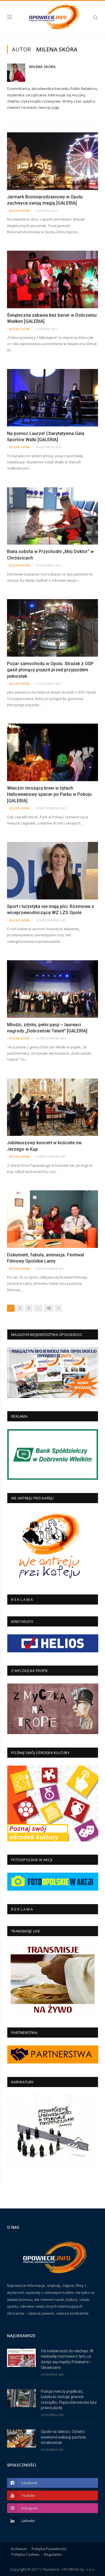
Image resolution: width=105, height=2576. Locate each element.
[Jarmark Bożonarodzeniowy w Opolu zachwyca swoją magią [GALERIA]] (53, 161)
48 (49, 1308)
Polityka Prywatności (49, 2549)
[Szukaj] (96, 17)
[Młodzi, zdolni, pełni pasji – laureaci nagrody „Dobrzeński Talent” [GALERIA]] (53, 989)
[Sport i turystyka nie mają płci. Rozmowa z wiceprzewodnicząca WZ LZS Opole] (53, 871)
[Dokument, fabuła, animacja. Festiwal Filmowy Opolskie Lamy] (53, 1219)
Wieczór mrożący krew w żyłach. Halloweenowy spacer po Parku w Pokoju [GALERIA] (49, 794)
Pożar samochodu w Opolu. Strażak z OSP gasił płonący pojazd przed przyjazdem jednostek (50, 670)
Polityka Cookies (25, 2554)
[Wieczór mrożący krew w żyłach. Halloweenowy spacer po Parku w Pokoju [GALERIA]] (53, 752)
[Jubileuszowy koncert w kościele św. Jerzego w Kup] (53, 1107)
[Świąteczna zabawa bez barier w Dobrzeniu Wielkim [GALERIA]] (53, 279)
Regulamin (53, 2554)
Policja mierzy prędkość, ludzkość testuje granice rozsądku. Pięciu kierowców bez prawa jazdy (69, 2400)
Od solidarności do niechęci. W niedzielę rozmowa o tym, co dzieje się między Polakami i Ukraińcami (67, 2359)
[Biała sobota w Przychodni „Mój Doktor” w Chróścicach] (53, 516)
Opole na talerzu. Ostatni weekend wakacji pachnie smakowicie (63, 2437)
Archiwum (19, 2549)
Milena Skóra (42, 67)
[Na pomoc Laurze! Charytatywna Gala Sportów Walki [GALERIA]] (53, 398)
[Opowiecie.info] (53, 16)
